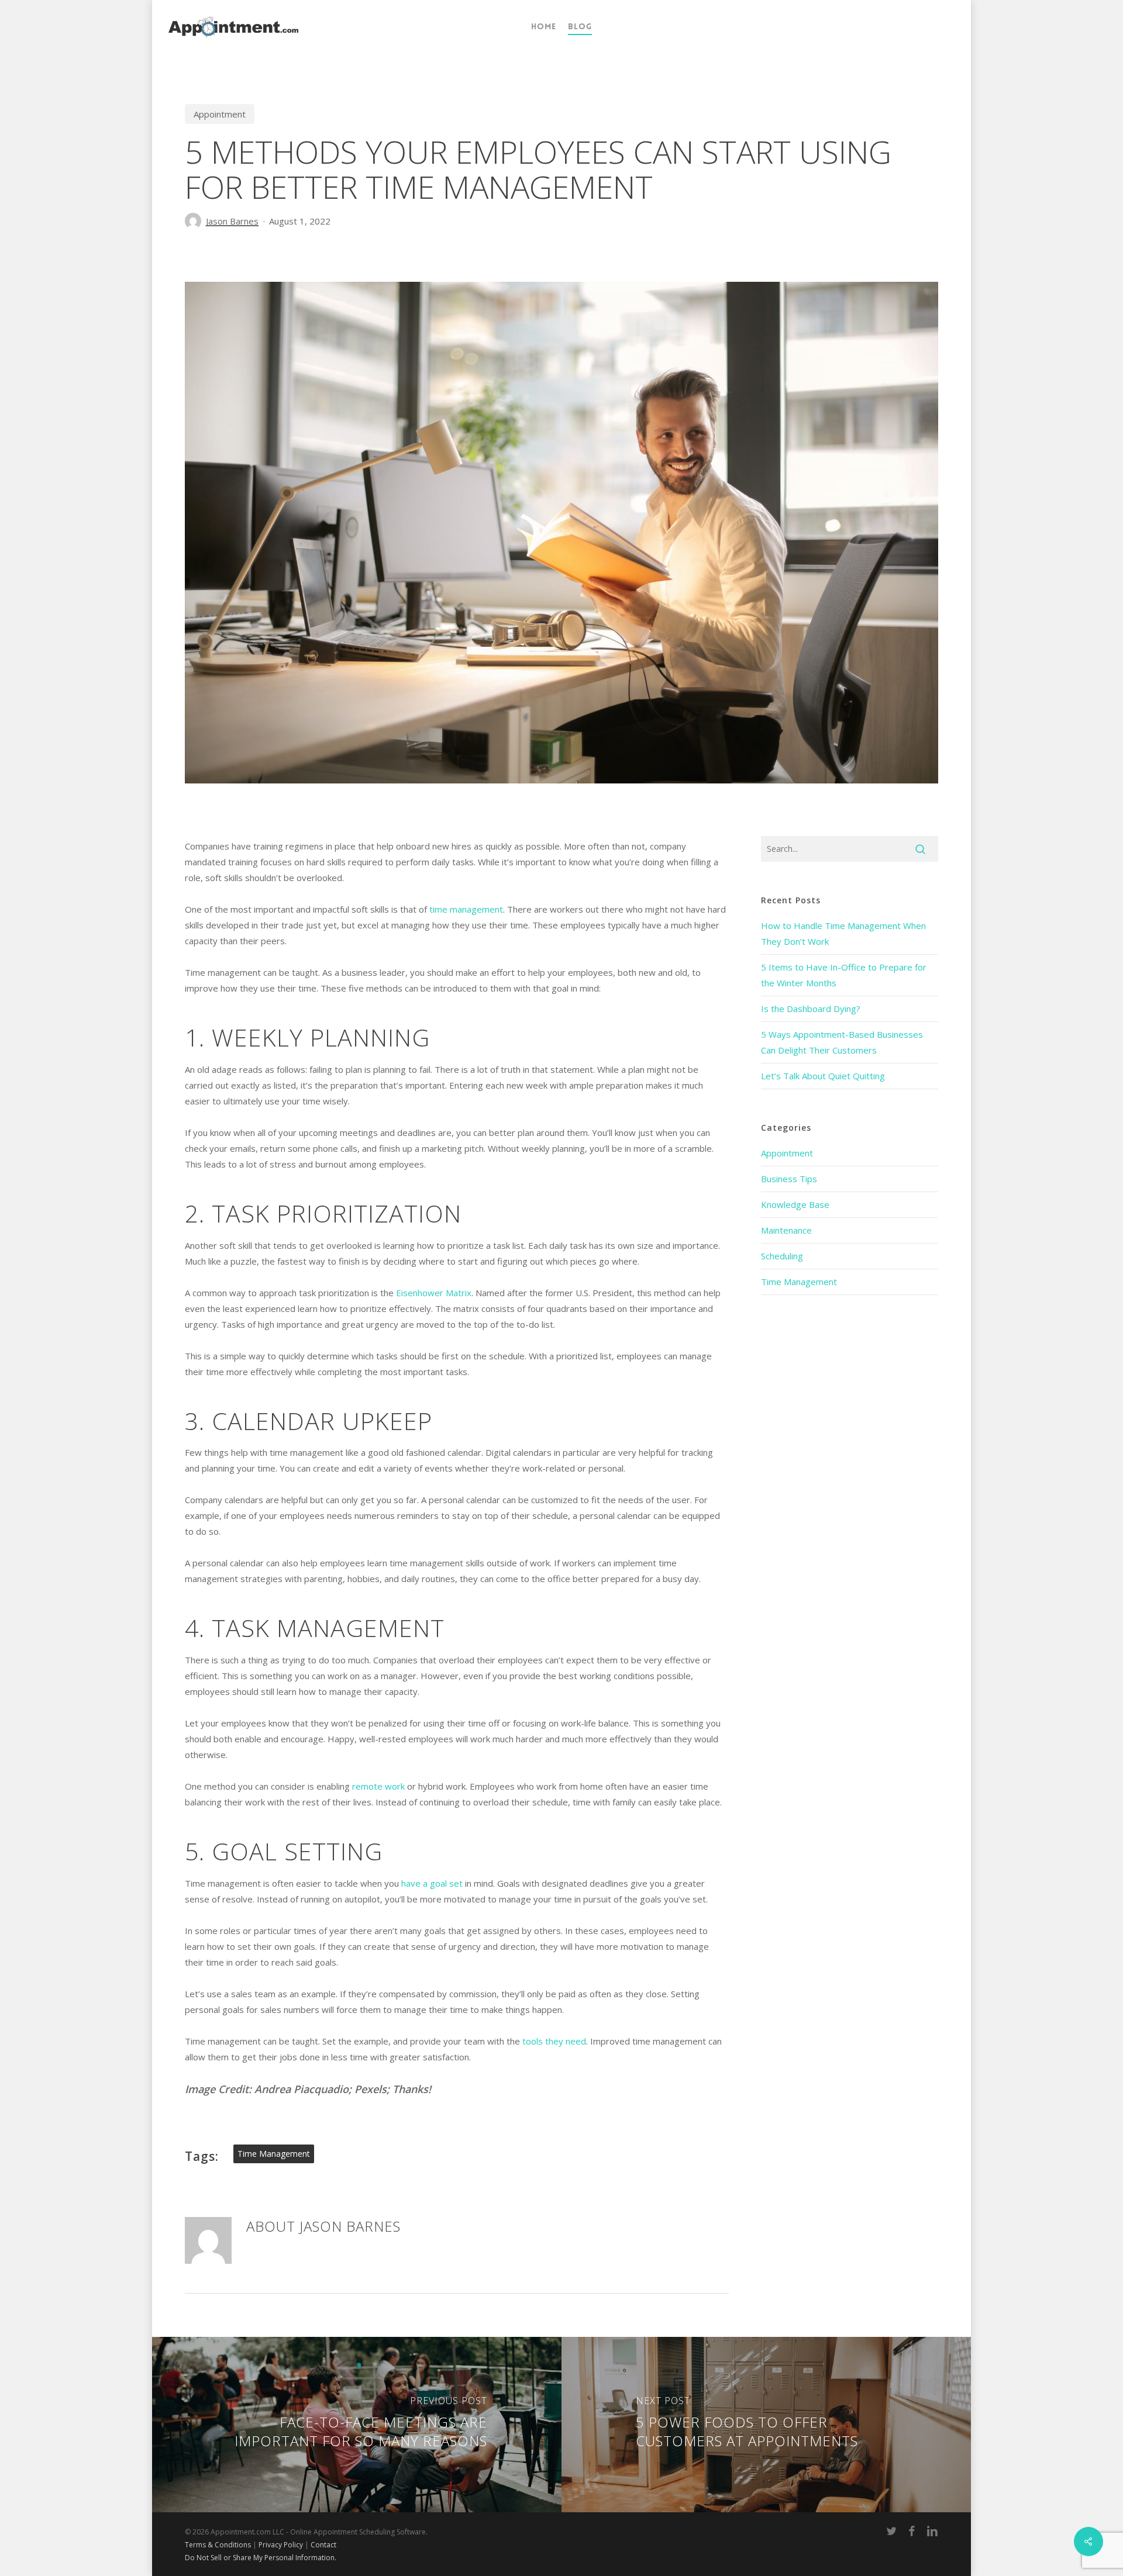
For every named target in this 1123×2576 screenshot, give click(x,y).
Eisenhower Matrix (434, 1293)
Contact (323, 2545)
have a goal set (432, 1883)
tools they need (554, 2041)
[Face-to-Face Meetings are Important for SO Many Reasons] (356, 2425)
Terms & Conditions (218, 2545)
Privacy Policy (281, 2545)
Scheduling (782, 1256)
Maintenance (786, 1230)
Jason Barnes (232, 221)
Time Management (799, 1282)
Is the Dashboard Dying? (811, 1009)
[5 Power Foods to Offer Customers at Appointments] (767, 2425)
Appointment (220, 114)
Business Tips (789, 1179)
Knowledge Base (795, 1204)
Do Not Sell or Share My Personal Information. (261, 2558)
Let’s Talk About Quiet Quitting (823, 1076)
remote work (378, 1786)
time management (466, 909)
